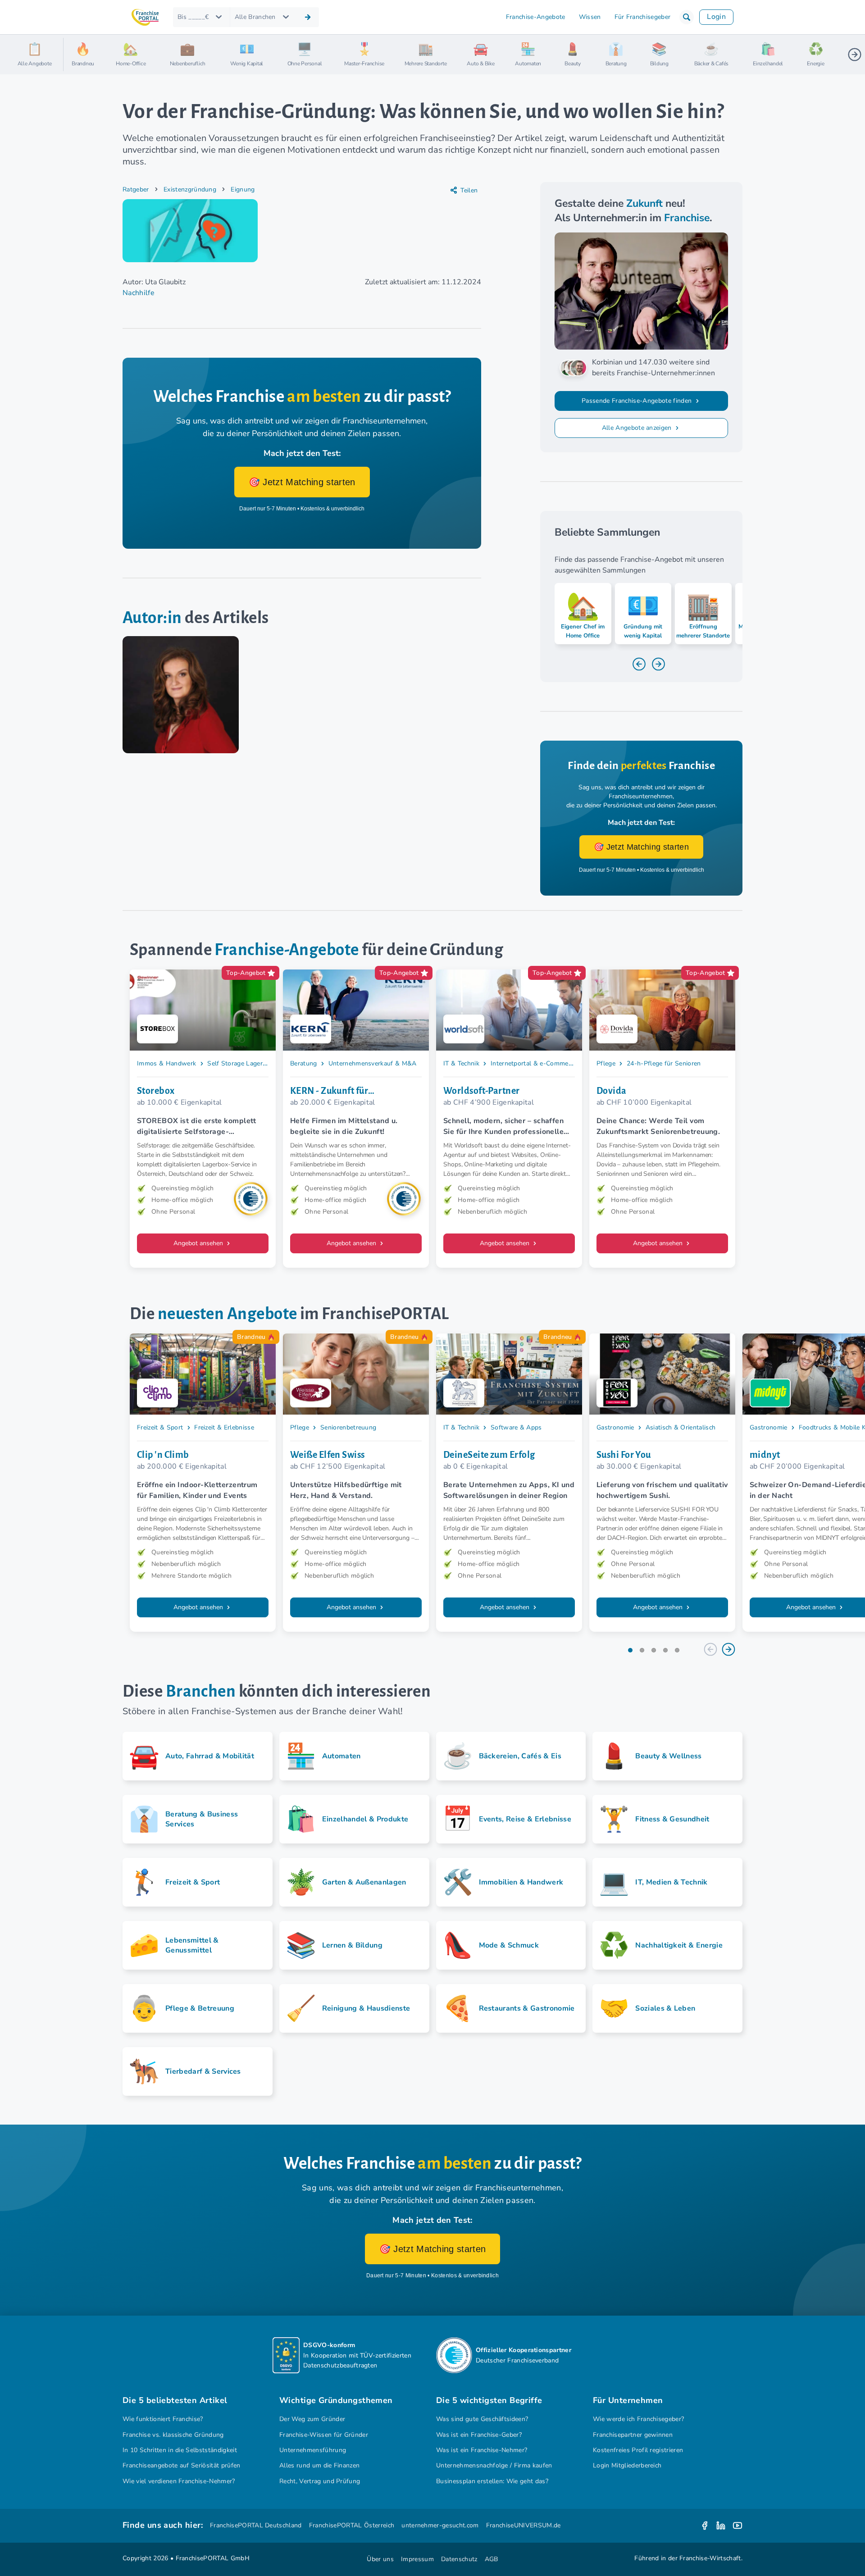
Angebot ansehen (199, 1243)
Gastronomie (615, 1427)
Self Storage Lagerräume (244, 1063)
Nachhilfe (139, 293)
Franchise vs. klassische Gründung (173, 2435)
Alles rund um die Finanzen (319, 2465)
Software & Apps (516, 1427)
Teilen (469, 190)
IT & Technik (461, 1063)
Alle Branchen (255, 17)
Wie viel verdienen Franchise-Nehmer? (179, 2481)
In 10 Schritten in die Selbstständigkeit (180, 2450)
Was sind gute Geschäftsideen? (482, 2419)
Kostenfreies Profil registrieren (638, 2450)
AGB (492, 2559)
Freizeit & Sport (160, 1427)
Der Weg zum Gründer (312, 2419)
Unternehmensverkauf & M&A (373, 1063)
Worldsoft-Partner (482, 1091)
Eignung (243, 189)
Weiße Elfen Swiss (328, 1455)
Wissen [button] (590, 17)
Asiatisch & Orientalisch (681, 1427)
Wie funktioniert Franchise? (163, 2419)
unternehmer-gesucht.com (440, 2525)
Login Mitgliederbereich (627, 2465)
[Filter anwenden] (308, 17)
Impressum (417, 2559)
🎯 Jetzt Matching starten (302, 482)
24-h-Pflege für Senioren (664, 1063)
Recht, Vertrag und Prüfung (320, 2481)
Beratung (304, 1063)
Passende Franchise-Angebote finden (637, 401)
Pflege (606, 1063)
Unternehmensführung (313, 2450)
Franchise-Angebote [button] (536, 17)
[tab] (630, 1650)
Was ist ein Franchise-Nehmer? (482, 2450)
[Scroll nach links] (74, 55)
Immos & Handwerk (166, 1063)
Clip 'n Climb (163, 1455)
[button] (687, 17)
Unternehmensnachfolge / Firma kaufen (494, 2465)
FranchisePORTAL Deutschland (256, 2525)
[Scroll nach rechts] (855, 55)
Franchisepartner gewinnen (633, 2435)
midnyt (765, 1455)
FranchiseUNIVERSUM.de (524, 2525)
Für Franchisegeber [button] (643, 17)
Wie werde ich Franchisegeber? (638, 2419)
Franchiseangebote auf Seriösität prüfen (182, 2465)
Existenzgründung (190, 189)
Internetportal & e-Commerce (534, 1063)
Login (716, 17)
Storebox (156, 1091)
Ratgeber (136, 189)
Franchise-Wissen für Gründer (324, 2435)
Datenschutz (459, 2559)
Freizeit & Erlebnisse (224, 1427)
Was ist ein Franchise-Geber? (479, 2435)
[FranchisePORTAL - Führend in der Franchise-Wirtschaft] (145, 17)
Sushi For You (624, 1455)
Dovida (612, 1091)
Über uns (380, 2559)
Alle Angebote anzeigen (638, 428)
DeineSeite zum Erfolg (489, 1455)
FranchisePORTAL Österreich (352, 2525)
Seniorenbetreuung (348, 1427)
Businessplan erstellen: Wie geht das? (492, 2481)
